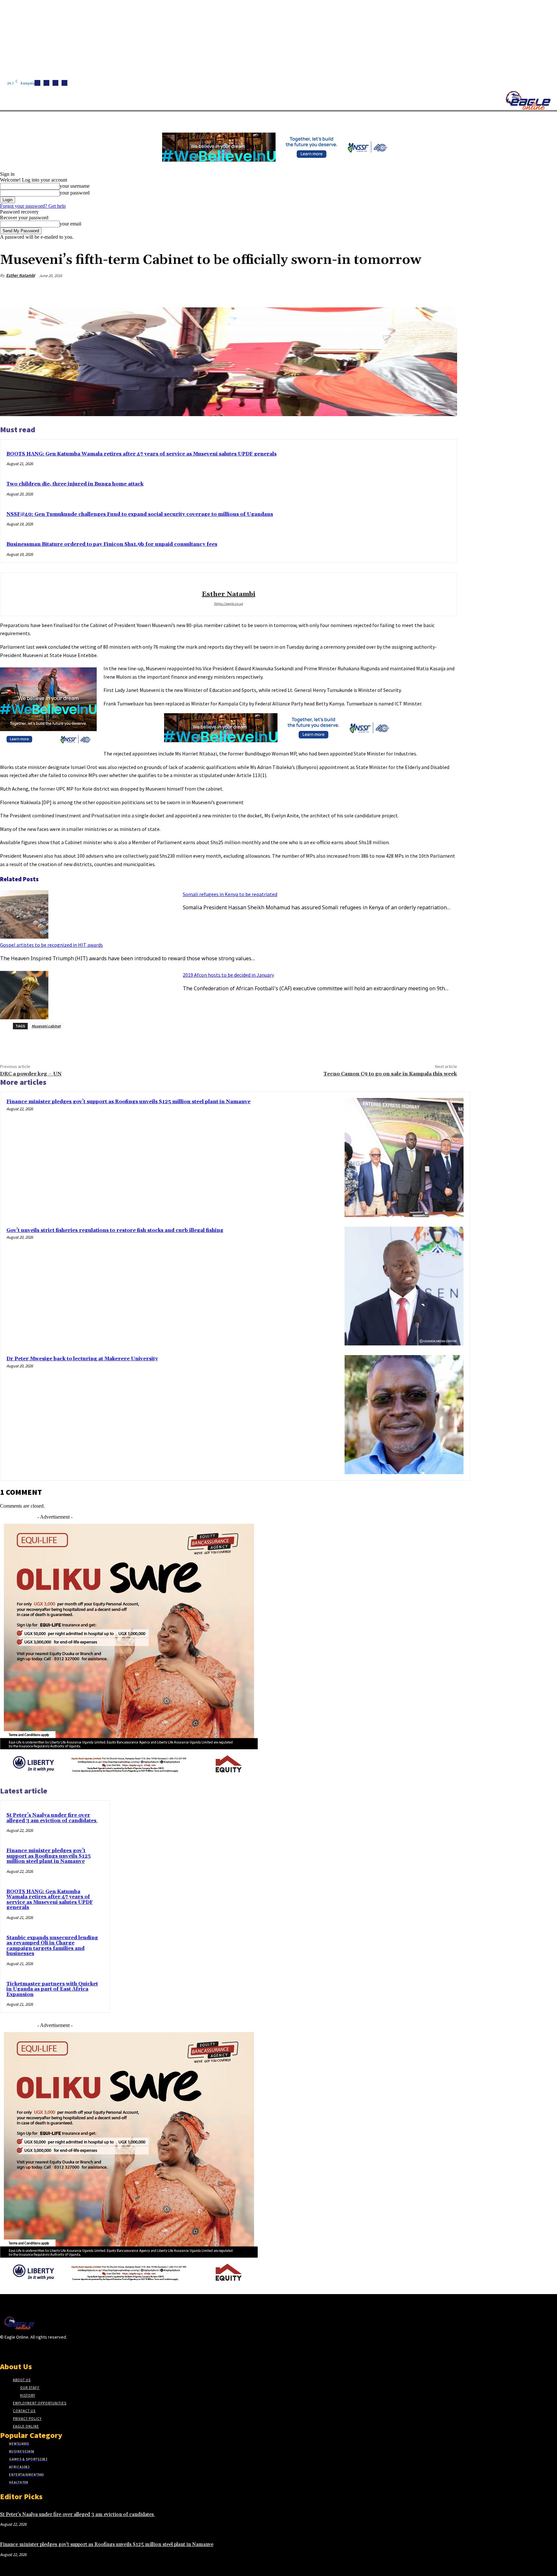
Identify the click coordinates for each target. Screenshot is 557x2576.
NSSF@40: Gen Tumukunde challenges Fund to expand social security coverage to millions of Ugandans (140, 514)
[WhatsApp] (423, 291)
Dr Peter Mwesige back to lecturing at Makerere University (82, 1359)
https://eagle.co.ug (229, 604)
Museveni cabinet (46, 1026)
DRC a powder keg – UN (31, 1074)
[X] (64, 83)
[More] (446, 291)
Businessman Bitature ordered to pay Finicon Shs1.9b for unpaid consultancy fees (112, 544)
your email (70, 224)
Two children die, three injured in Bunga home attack (75, 484)
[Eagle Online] (528, 100)
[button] (306, 119)
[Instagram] (46, 83)
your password (75, 193)
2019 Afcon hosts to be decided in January (228, 975)
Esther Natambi (20, 275)
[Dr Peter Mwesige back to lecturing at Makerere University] (404, 1415)
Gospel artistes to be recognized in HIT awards (51, 945)
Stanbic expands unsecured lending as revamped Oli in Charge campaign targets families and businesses (52, 1946)
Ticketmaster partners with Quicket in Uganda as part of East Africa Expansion (52, 1989)
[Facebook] (37, 83)
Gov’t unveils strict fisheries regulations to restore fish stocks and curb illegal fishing (115, 1230)
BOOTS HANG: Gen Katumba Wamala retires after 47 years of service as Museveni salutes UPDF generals (142, 454)
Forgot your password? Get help (33, 206)
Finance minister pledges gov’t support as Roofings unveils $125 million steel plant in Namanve (128, 1102)
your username (75, 186)
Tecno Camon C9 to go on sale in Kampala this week (390, 1074)
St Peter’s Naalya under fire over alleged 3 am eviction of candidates (52, 1818)
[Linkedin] (55, 83)
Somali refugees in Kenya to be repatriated (230, 894)
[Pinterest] (399, 291)
